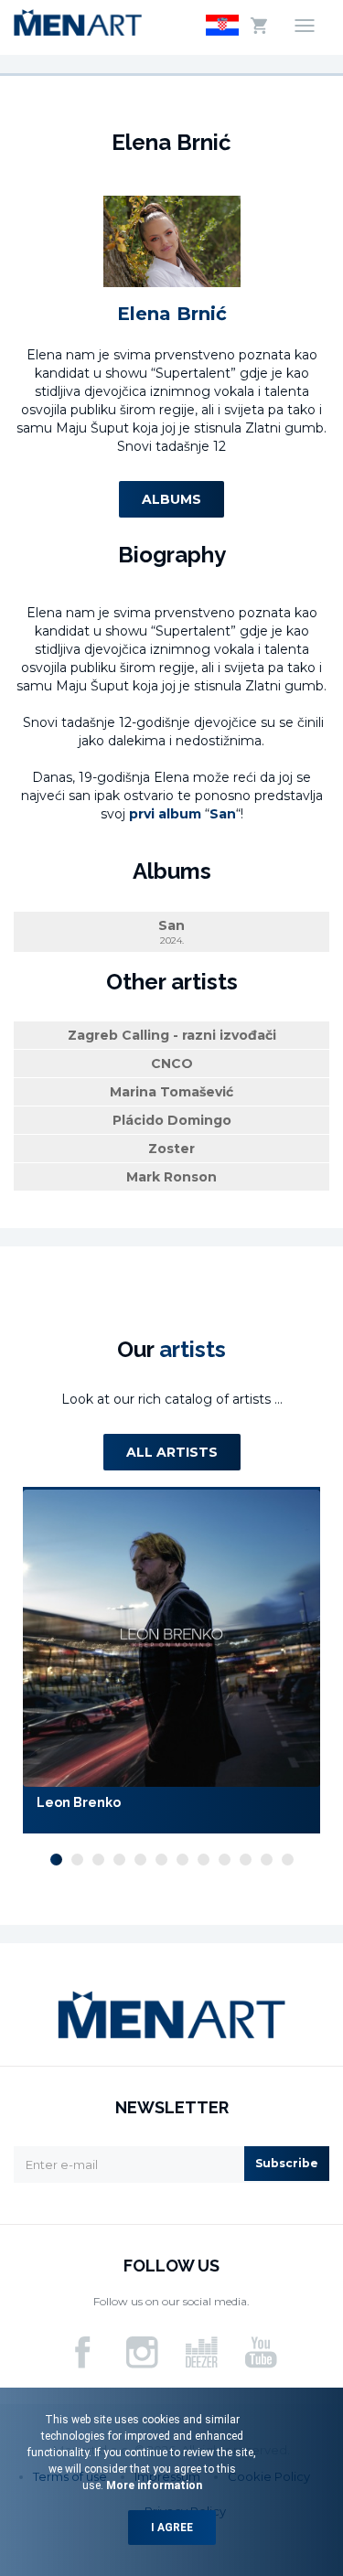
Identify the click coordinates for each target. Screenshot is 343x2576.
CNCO (172, 1064)
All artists (172, 1452)
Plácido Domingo (172, 1120)
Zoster (171, 1149)
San (171, 932)
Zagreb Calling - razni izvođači (172, 1035)
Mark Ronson (171, 1177)
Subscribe (287, 2163)
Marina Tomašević (171, 1092)
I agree (172, 2528)
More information (153, 2485)
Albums (171, 499)
